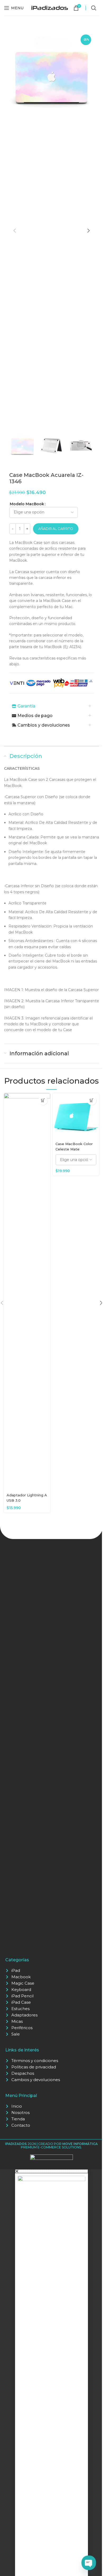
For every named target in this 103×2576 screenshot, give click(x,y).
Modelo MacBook (27, 504)
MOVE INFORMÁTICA (80, 2144)
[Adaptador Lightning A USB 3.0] (27, 1292)
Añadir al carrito (56, 529)
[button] (15, 231)
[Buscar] (94, 8)
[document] (51, 2373)
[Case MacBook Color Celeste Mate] (76, 1116)
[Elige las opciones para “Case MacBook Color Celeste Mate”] (92, 1100)
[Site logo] (50, 7)
